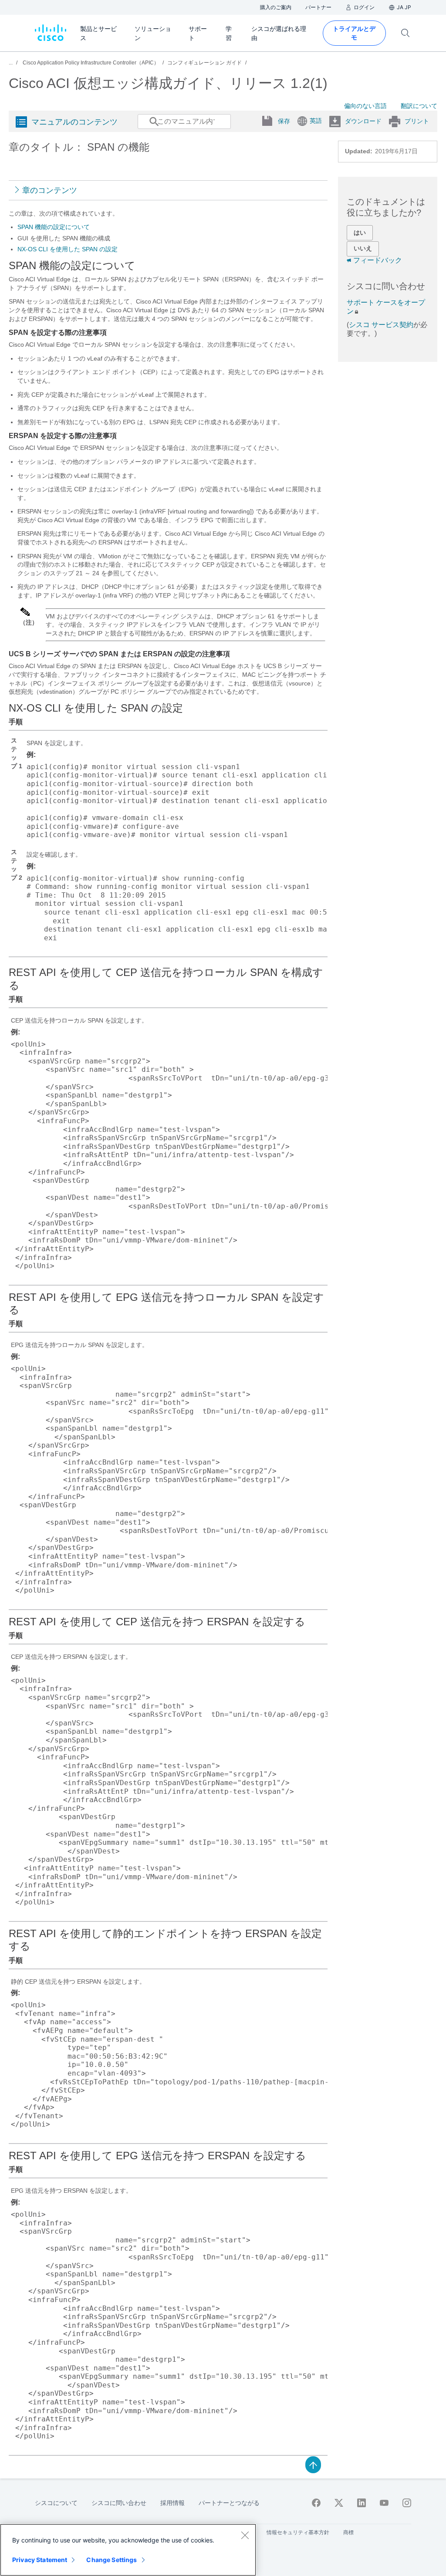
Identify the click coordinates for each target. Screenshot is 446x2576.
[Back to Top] (313, 2464)
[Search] (146, 126)
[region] (128, 2550)
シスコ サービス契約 (381, 325)
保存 (284, 121)
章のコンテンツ (50, 190)
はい (360, 233)
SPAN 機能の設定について (54, 227)
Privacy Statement (40, 2560)
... (11, 63)
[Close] (245, 2535)
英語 (316, 121)
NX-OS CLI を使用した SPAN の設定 (68, 249)
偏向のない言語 (365, 106)
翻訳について (419, 106)
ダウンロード (363, 121)
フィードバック (378, 260)
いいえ (363, 248)
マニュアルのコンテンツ (74, 122)
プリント (417, 121)
